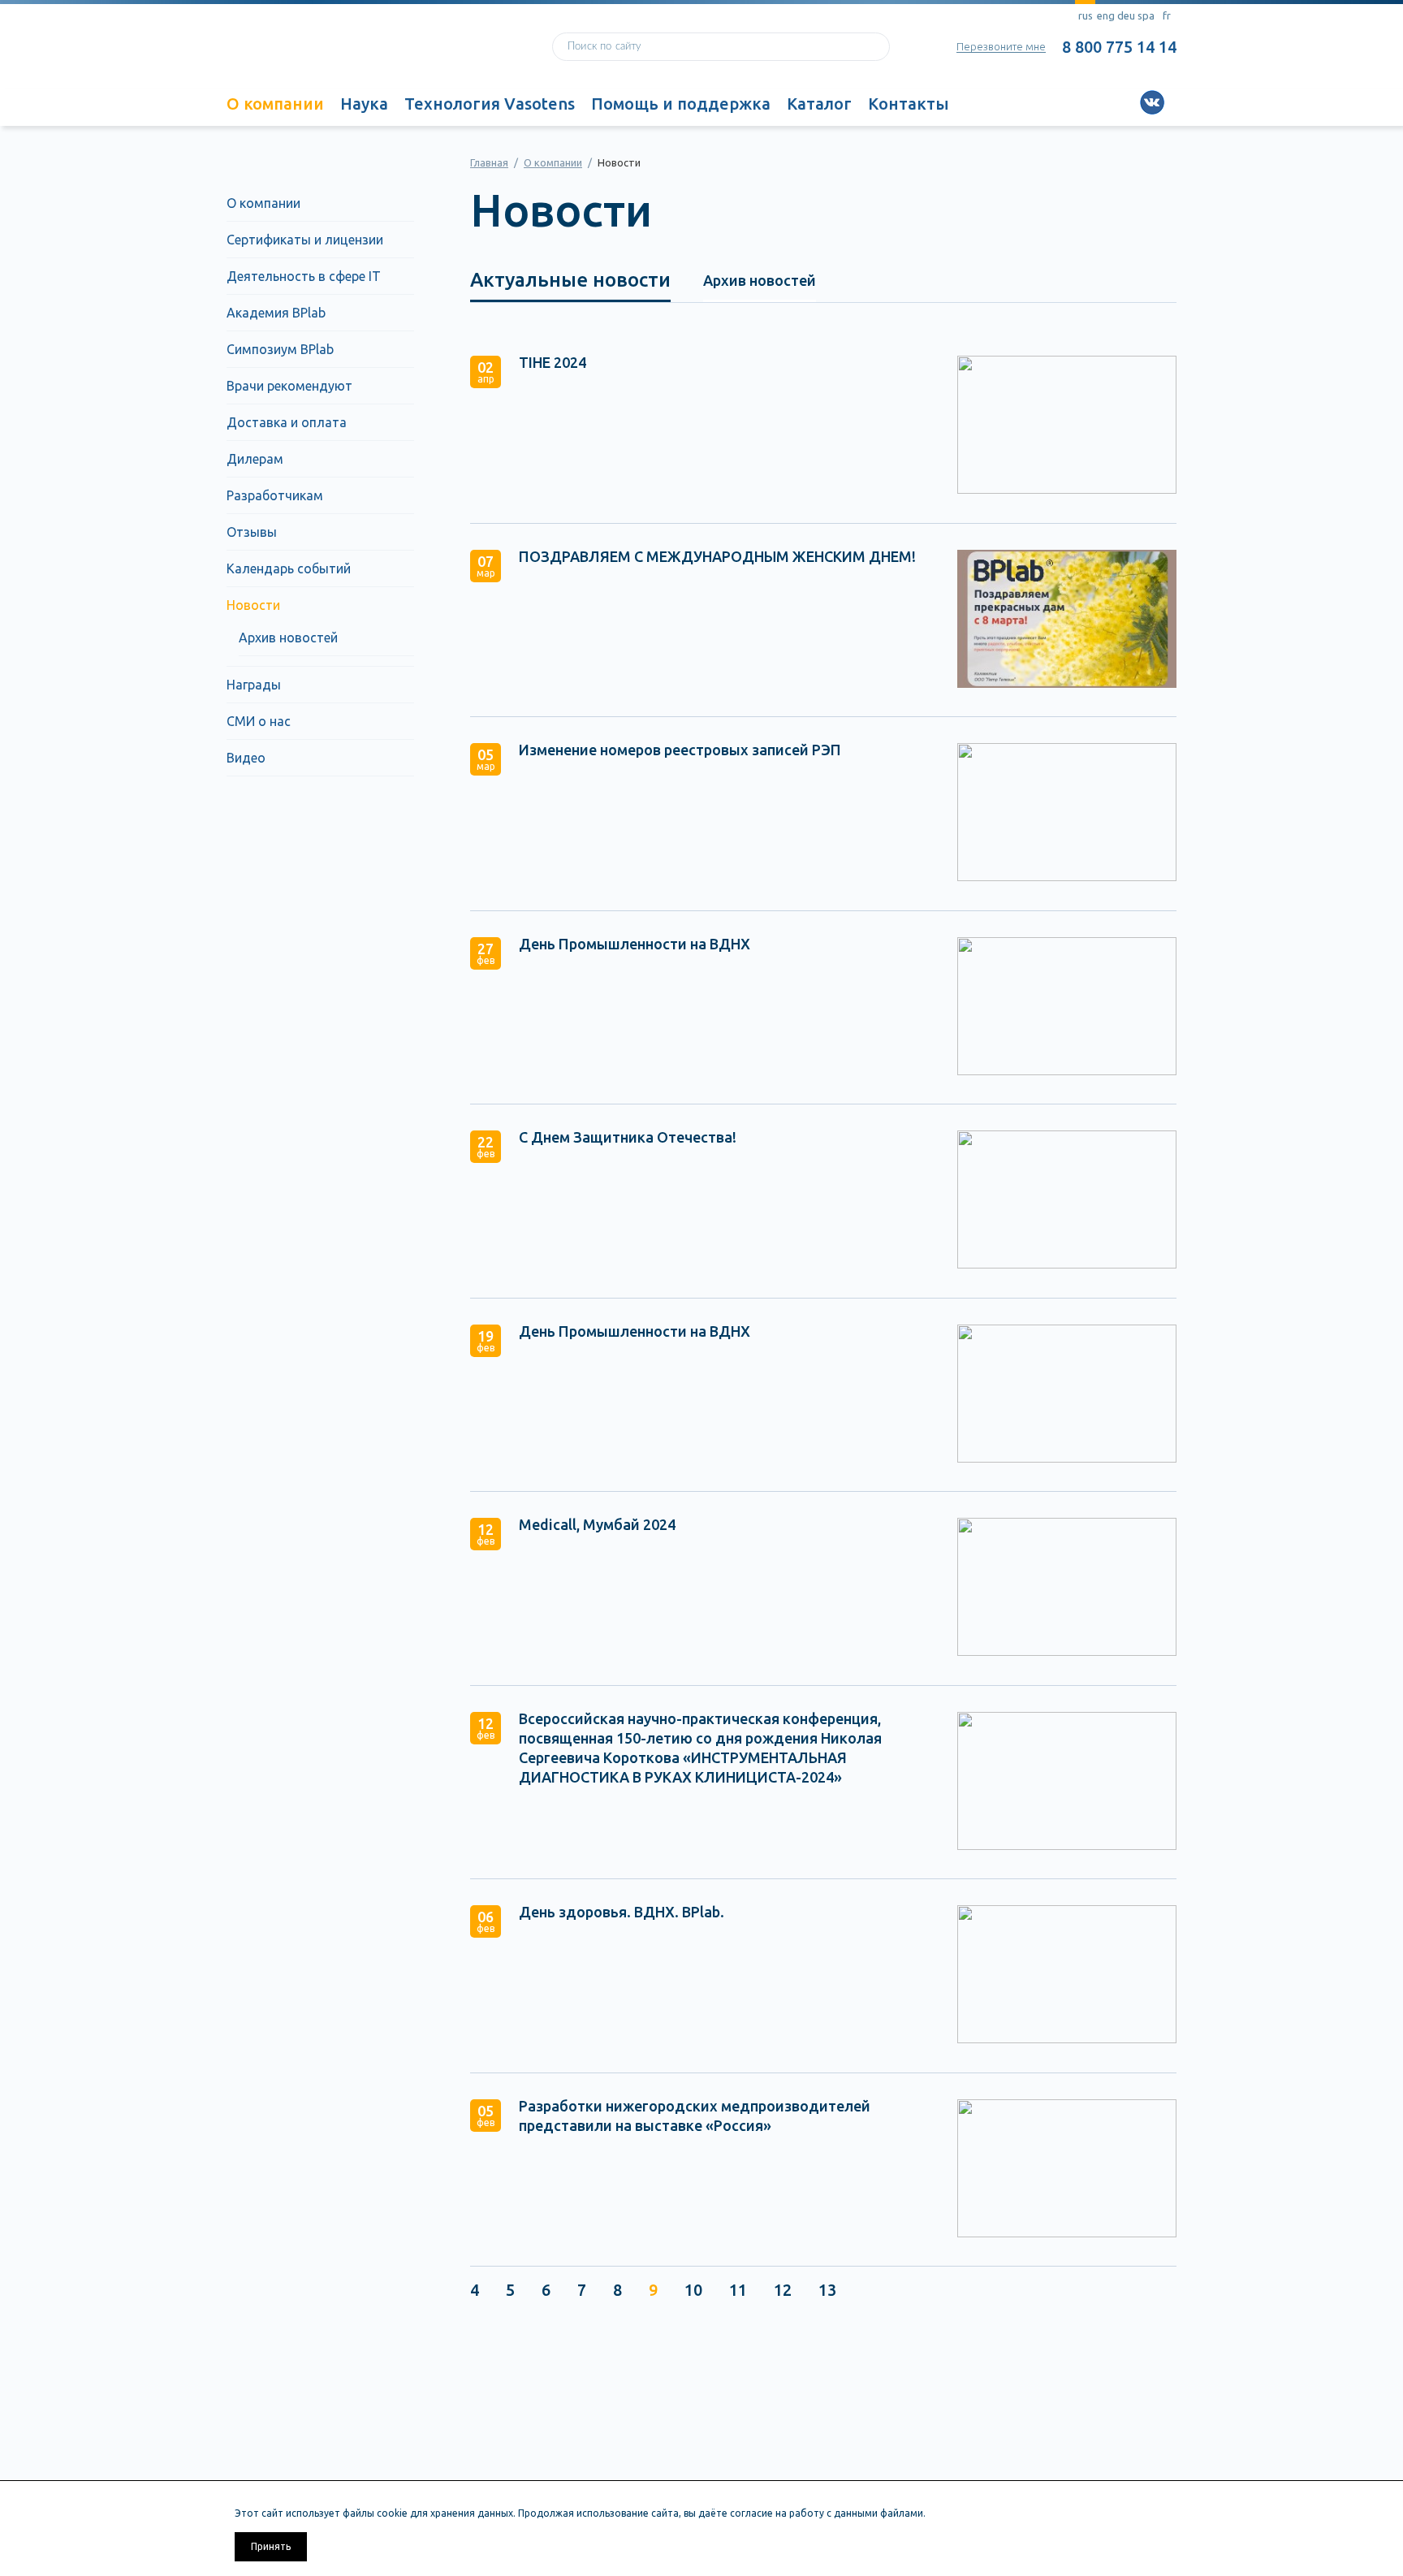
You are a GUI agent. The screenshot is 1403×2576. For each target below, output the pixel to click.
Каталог (819, 104)
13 (827, 2290)
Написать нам (758, 2447)
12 (783, 2290)
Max (1230, 102)
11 (738, 2290)
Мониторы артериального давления (293, 2489)
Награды (254, 685)
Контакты (909, 104)
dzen (1204, 102)
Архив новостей (288, 638)
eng (1106, 15)
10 (693, 2290)
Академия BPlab (276, 313)
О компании (275, 104)
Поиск (872, 47)
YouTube (1100, 102)
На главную (356, 51)
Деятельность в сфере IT (304, 276)
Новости (253, 605)
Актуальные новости (570, 280)
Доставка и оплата (287, 422)
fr (1167, 15)
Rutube (1126, 102)
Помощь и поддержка (681, 104)
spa (1146, 15)
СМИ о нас (259, 721)
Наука (364, 104)
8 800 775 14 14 (1119, 47)
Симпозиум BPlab (280, 349)
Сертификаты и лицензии (305, 240)
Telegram (1178, 102)
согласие (751, 2513)
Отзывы (252, 532)
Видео (246, 758)
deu (1126, 15)
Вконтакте (1152, 102)
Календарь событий (289, 568)
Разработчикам (275, 495)
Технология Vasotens (490, 104)
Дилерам (255, 459)
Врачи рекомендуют (289, 386)
